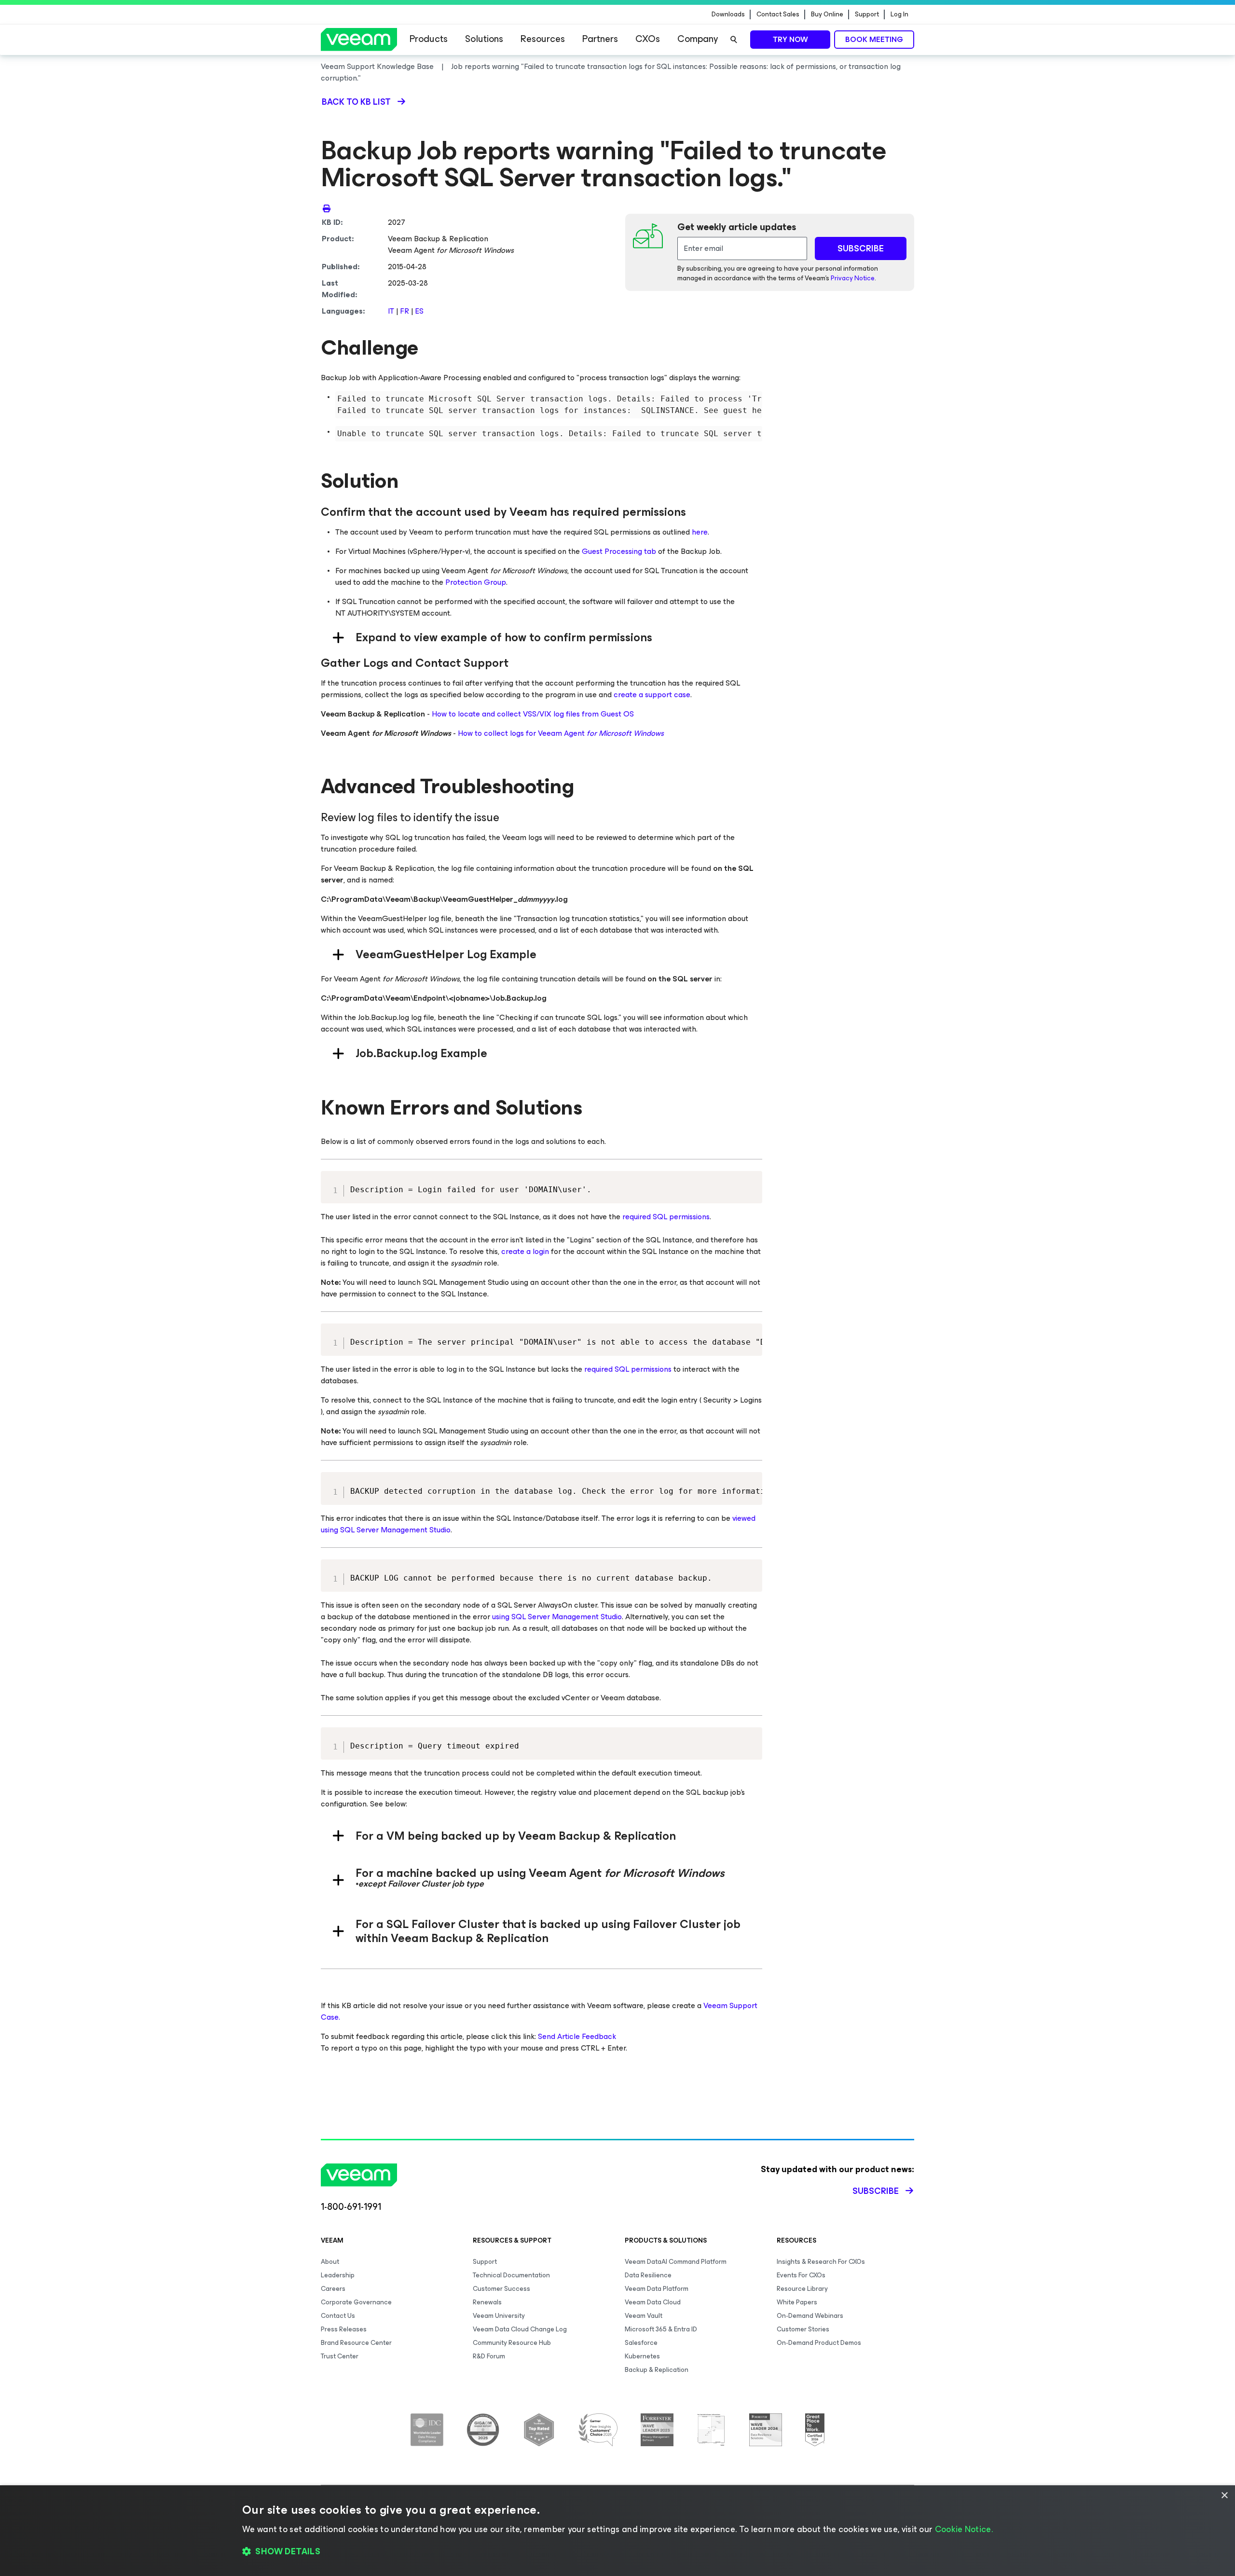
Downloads (728, 14)
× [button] (1224, 2496)
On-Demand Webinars (810, 2316)
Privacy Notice (853, 278)
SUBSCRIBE (861, 248)
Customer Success (501, 2289)
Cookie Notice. (964, 2529)
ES (419, 311)
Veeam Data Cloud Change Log (520, 2329)
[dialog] (617, 2531)
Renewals (487, 2302)
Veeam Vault (644, 2316)
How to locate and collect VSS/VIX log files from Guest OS (533, 714)
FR (405, 311)
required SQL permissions (666, 1217)
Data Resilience (648, 2275)
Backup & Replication (657, 2370)
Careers (333, 2289)
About (330, 2262)
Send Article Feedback (577, 2036)
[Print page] (327, 208)
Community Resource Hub (512, 2343)
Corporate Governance (356, 2302)
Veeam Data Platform (657, 2289)
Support (867, 14)
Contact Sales (778, 14)
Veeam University (499, 2316)
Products (429, 39)
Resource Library (802, 2289)
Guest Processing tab (619, 551)
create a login (525, 1251)
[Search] (734, 40)
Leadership (338, 2275)
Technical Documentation (511, 2275)
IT (392, 311)
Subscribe (876, 2191)
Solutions (484, 39)
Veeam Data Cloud (653, 2302)
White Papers (797, 2302)
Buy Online (827, 14)
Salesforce (641, 2343)
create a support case (652, 695)
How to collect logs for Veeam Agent (561, 733)
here (700, 532)
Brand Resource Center (356, 2343)
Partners (600, 39)
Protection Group (476, 582)
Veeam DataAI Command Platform (676, 2262)
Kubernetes (642, 2356)
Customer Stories (803, 2329)
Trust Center (340, 2356)
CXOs (648, 39)
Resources (543, 39)
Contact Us (338, 2316)
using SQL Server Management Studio (557, 1617)
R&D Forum (489, 2356)
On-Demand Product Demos (819, 2343)
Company (698, 39)
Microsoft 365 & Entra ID (661, 2329)
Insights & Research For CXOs (821, 2262)
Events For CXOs (801, 2275)
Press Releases (344, 2329)
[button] (617, 2552)
